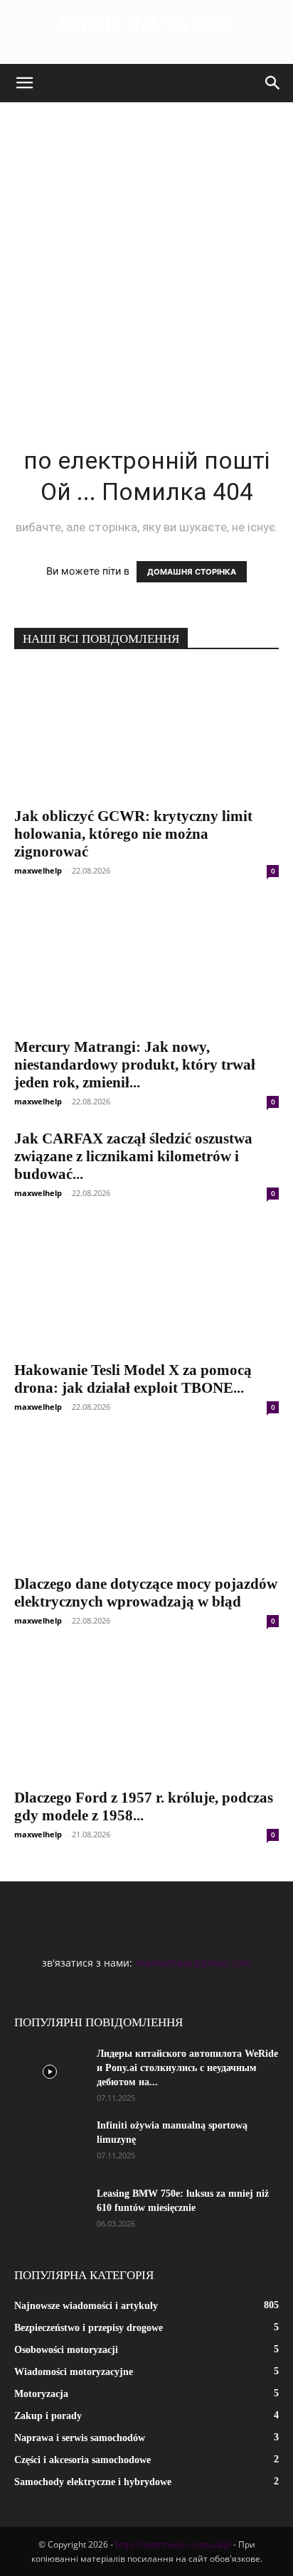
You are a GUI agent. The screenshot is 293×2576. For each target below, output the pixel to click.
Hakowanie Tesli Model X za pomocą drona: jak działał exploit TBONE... (133, 1379)
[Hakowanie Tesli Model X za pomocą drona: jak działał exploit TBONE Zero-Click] (146, 1287)
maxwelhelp (38, 870)
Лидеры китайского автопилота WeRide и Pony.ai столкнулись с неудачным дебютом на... (187, 2068)
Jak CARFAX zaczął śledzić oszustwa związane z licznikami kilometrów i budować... (133, 1156)
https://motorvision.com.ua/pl (173, 2544)
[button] (24, 83)
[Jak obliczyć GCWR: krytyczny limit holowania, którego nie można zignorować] (146, 733)
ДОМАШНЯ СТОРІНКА (192, 572)
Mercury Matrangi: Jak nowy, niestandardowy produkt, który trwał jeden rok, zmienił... (135, 1065)
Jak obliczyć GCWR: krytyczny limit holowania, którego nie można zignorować (133, 834)
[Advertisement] (146, 256)
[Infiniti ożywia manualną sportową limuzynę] (50, 2143)
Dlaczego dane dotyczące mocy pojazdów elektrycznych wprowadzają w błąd (146, 1593)
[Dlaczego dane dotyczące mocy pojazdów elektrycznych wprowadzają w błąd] (146, 1501)
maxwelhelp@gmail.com (193, 1963)
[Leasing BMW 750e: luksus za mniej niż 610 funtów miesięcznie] (50, 2212)
